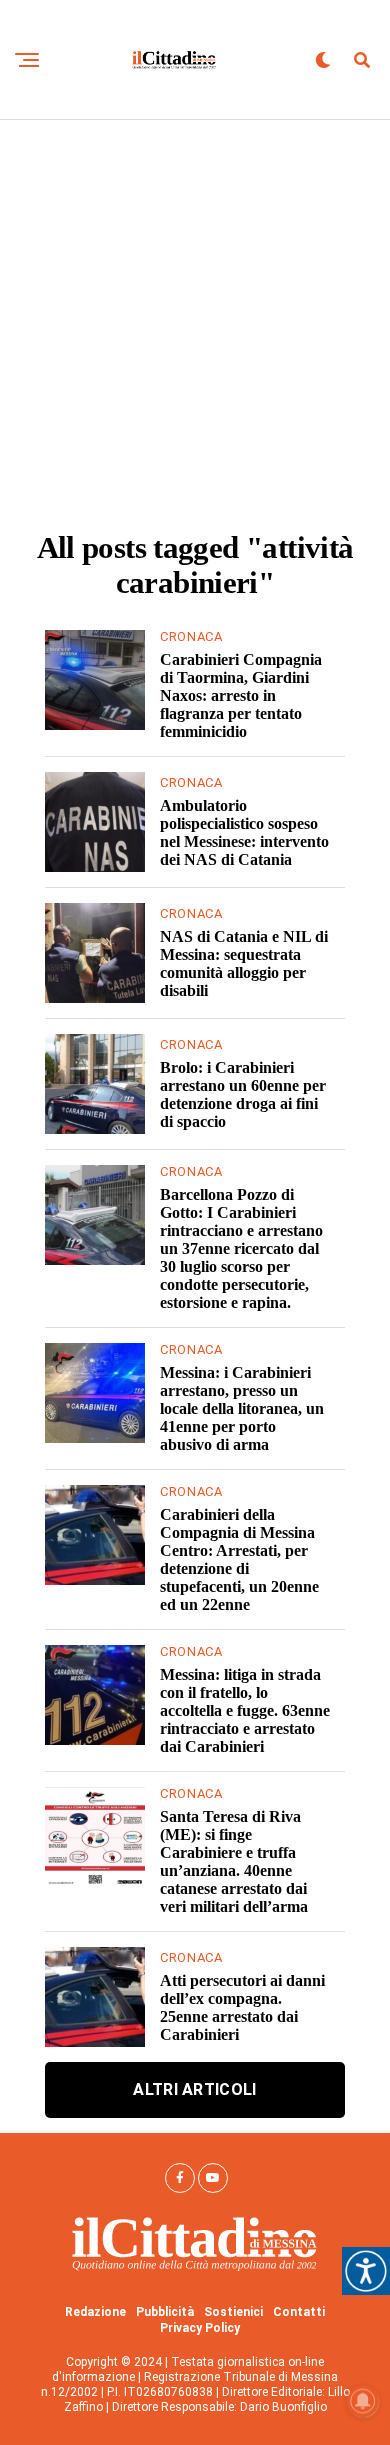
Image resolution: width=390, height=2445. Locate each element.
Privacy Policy (200, 2328)
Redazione (95, 2312)
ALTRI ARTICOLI (194, 2089)
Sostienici (233, 2312)
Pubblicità (165, 2312)
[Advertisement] (195, 325)
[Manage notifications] (363, 2401)
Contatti (299, 2312)
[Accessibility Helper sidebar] (366, 2271)
